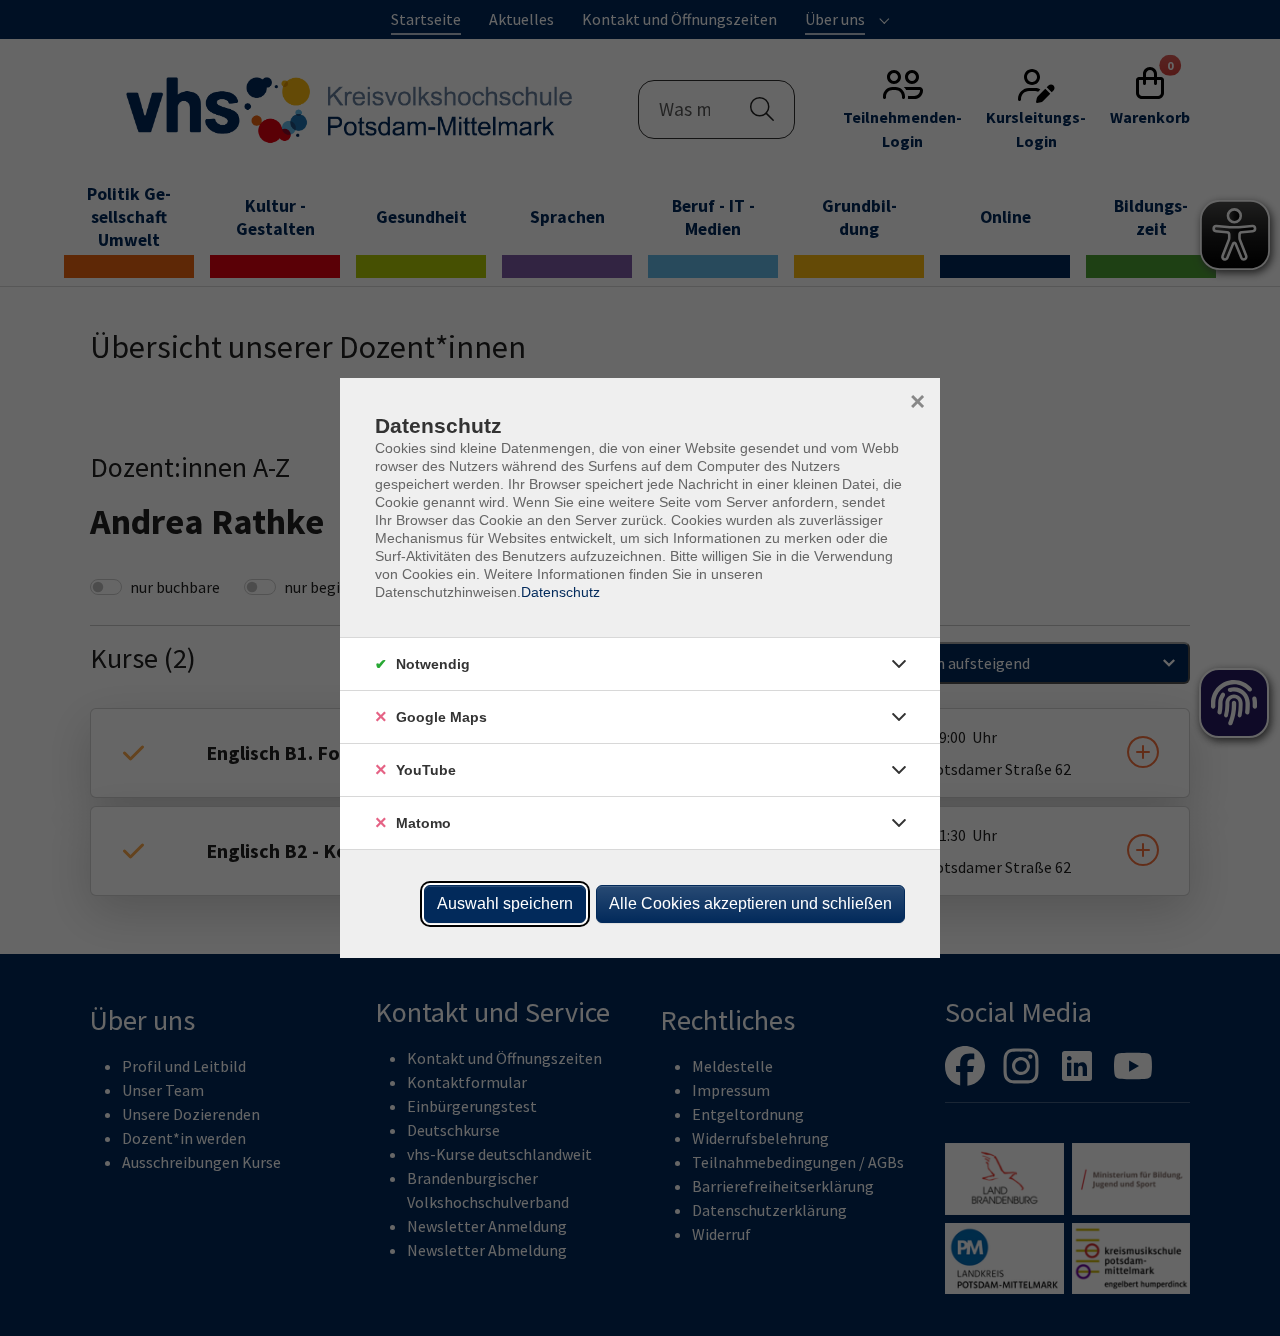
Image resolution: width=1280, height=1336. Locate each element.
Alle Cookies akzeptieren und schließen (750, 903)
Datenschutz (560, 592)
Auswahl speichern (505, 903)
